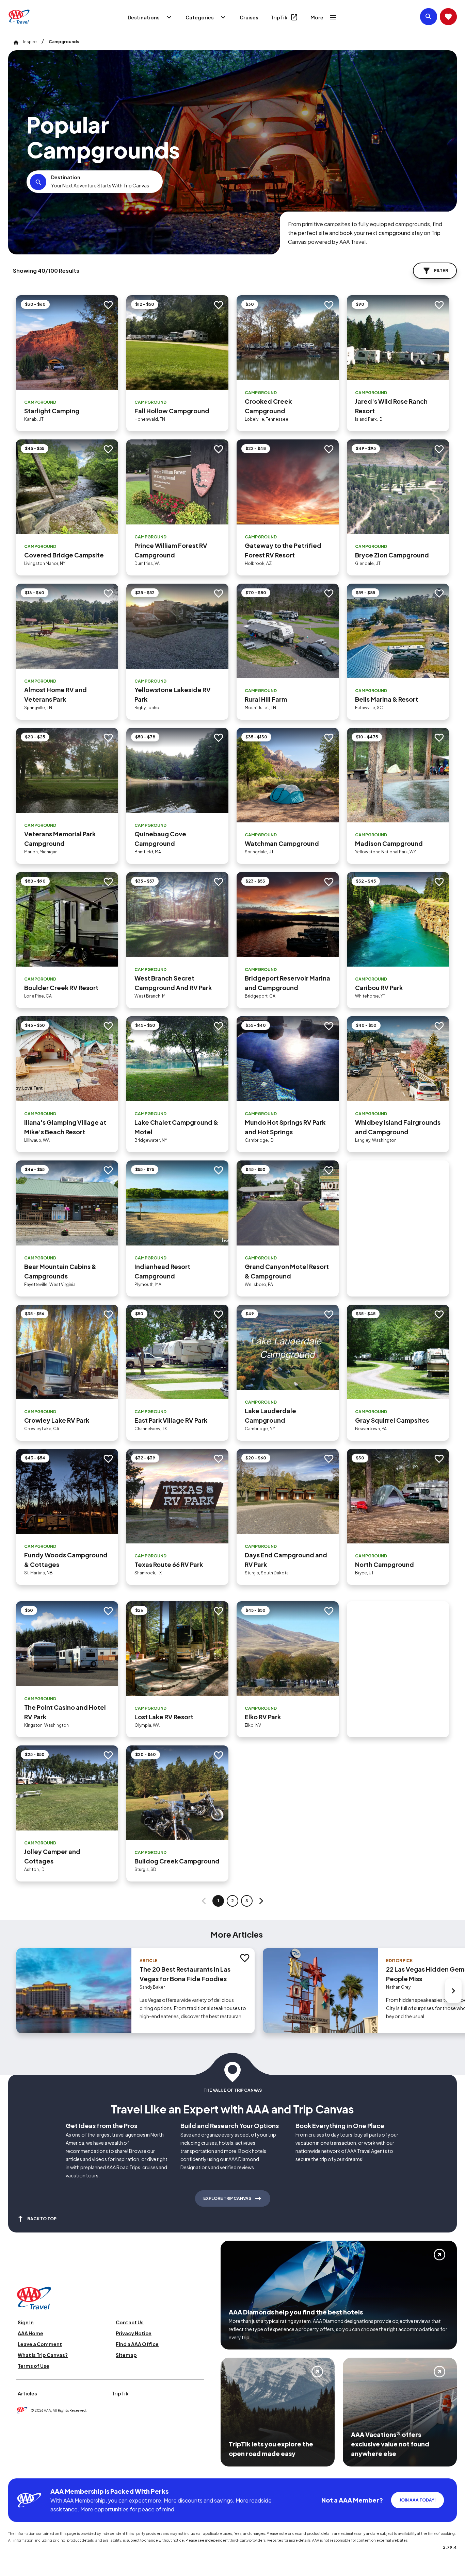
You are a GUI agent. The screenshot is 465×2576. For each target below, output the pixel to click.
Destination (66, 177)
